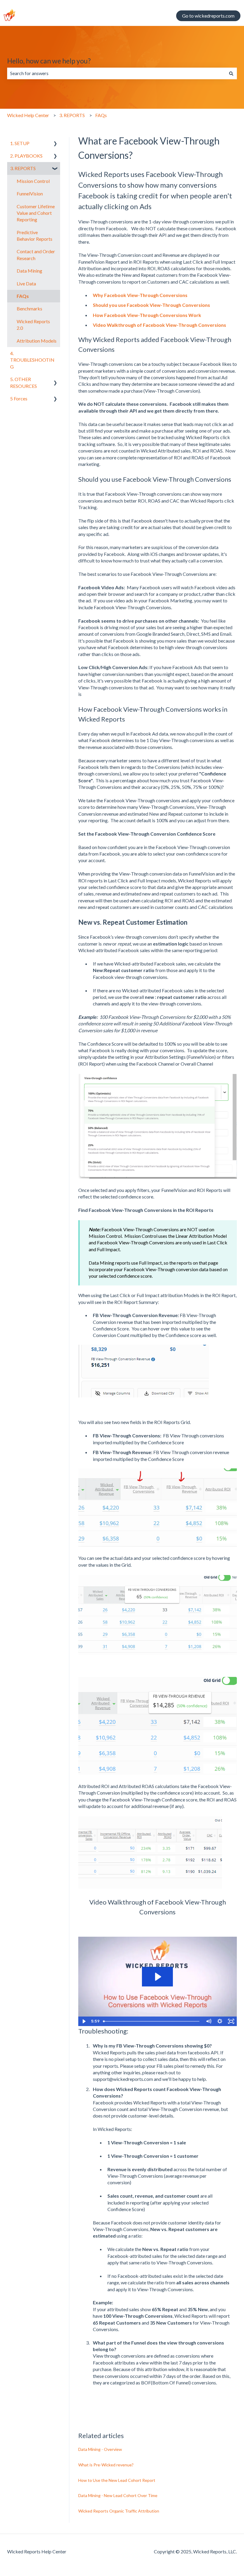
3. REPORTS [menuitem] (23, 168)
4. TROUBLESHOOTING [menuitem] (32, 360)
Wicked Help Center (28, 115)
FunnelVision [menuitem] (30, 193)
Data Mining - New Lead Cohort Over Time (118, 2495)
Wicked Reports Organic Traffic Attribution (119, 2511)
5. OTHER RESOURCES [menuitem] (24, 382)
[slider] (152, 2021)
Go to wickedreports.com (208, 16)
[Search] (231, 73)
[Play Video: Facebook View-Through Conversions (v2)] (157, 1977)
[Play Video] (84, 2021)
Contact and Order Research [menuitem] (36, 255)
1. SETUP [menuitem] (20, 143)
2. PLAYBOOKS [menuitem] (26, 156)
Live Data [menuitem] (26, 283)
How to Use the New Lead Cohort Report (117, 2480)
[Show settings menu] (220, 2021)
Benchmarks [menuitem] (29, 308)
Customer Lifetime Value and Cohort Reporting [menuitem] (36, 213)
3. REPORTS (72, 115)
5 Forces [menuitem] (19, 398)
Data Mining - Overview (100, 2449)
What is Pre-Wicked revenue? (106, 2465)
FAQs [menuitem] (23, 296)
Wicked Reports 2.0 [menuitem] (33, 325)
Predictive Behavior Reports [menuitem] (35, 235)
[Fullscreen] (231, 2021)
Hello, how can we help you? (49, 61)
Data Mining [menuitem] (29, 271)
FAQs (101, 115)
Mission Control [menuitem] (33, 181)
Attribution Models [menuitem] (37, 341)
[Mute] (209, 2021)
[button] (55, 144)
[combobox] (116, 73)
